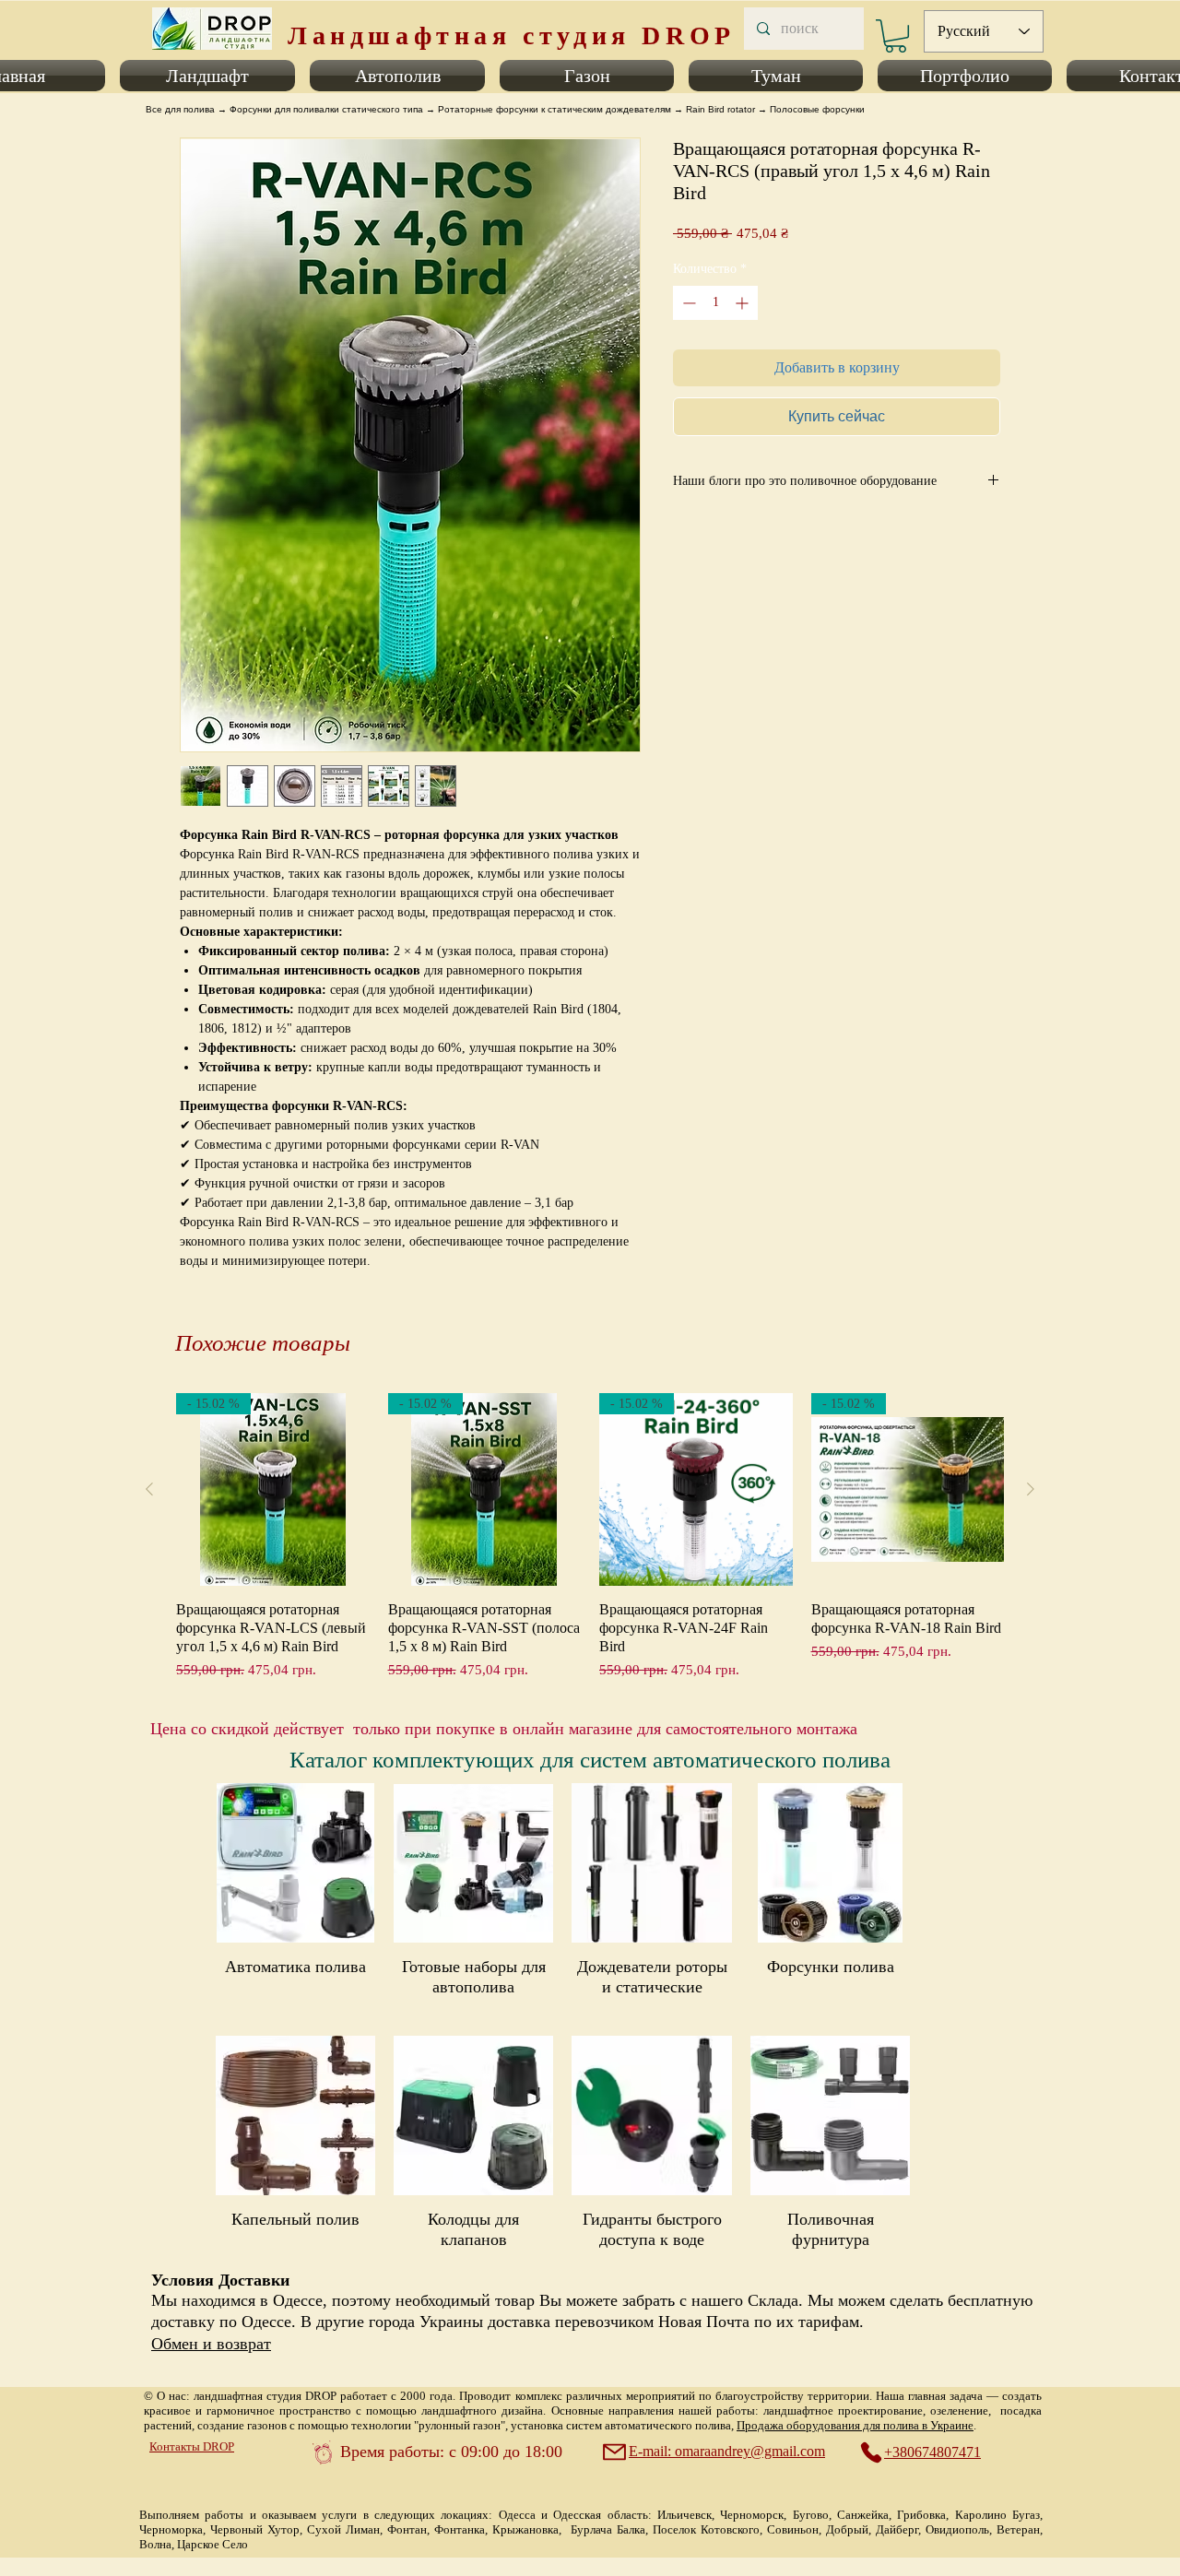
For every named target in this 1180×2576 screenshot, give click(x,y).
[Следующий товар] (1031, 1489)
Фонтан (407, 2529)
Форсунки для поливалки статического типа (326, 109)
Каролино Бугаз (997, 2515)
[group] (590, 1537)
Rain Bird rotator (720, 109)
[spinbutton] (715, 303)
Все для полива (180, 109)
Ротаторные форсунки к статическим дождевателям (555, 109)
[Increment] (743, 303)
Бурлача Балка (608, 2529)
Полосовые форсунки (817, 109)
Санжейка (863, 2515)
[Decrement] (687, 303)
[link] (896, 36)
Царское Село (212, 2544)
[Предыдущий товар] (149, 1489)
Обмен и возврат (211, 2344)
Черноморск (752, 2515)
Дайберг (897, 2529)
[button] (207, 76)
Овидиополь (957, 2529)
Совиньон (793, 2529)
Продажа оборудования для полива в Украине (855, 2425)
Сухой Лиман (343, 2529)
